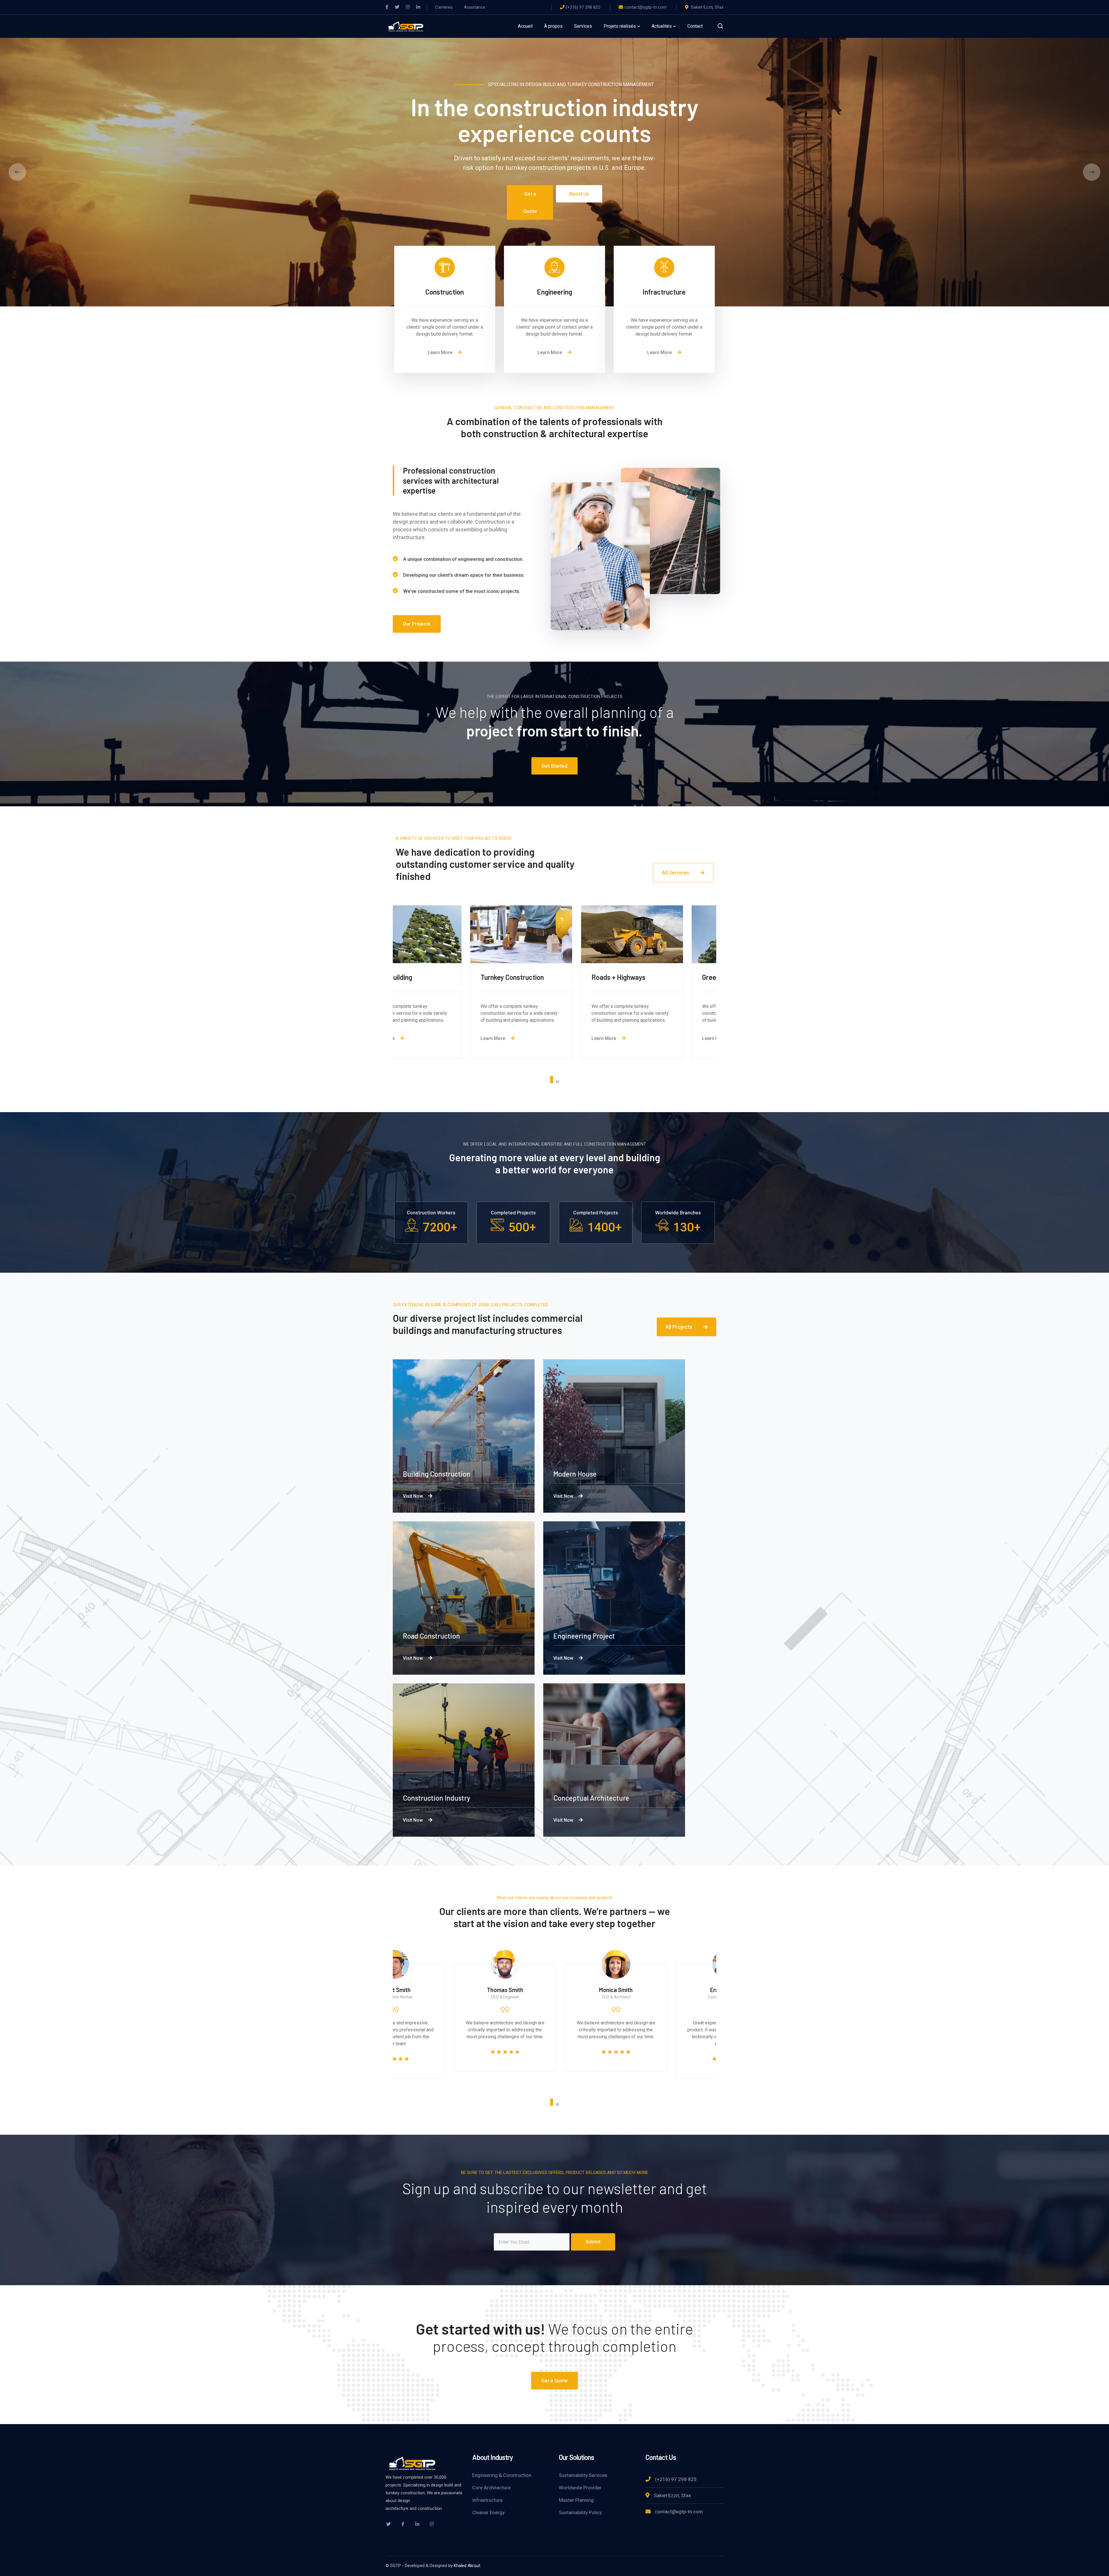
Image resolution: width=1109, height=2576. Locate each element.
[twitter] (388, 2524)
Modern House (575, 1474)
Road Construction (431, 1636)
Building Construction (437, 1474)
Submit (593, 2242)
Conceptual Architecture (591, 1798)
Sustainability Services (583, 2475)
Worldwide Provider (580, 2488)
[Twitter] (397, 7)
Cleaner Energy (488, 2512)
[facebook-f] (403, 2524)
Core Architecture (491, 2488)
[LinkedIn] (418, 7)
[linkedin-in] (417, 2524)
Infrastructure (487, 2500)
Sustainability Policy (580, 2512)
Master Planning (576, 2500)
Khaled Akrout (467, 2566)
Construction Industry (437, 1798)
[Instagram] (408, 7)
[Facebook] (387, 7)
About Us (579, 194)
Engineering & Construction (502, 2475)
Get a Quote (530, 202)
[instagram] (432, 2524)
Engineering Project (584, 1636)
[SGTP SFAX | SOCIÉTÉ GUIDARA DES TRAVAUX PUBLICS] (406, 26)
